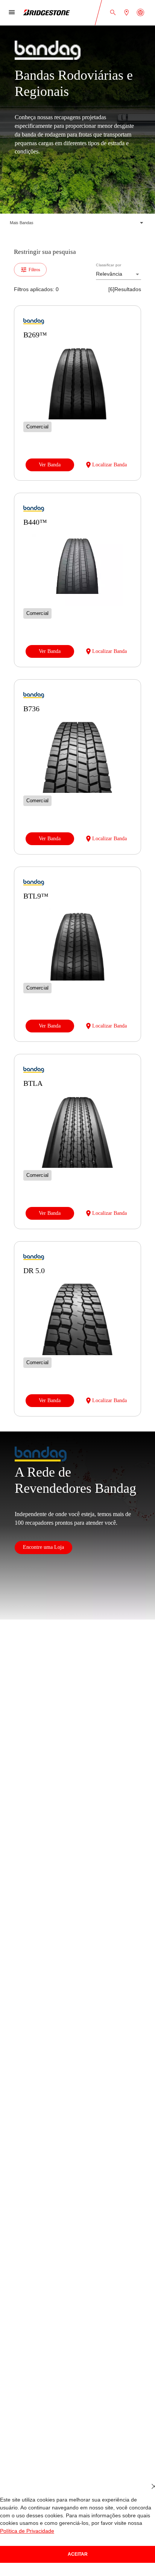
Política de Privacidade (126, 2531)
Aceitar (77, 2554)
